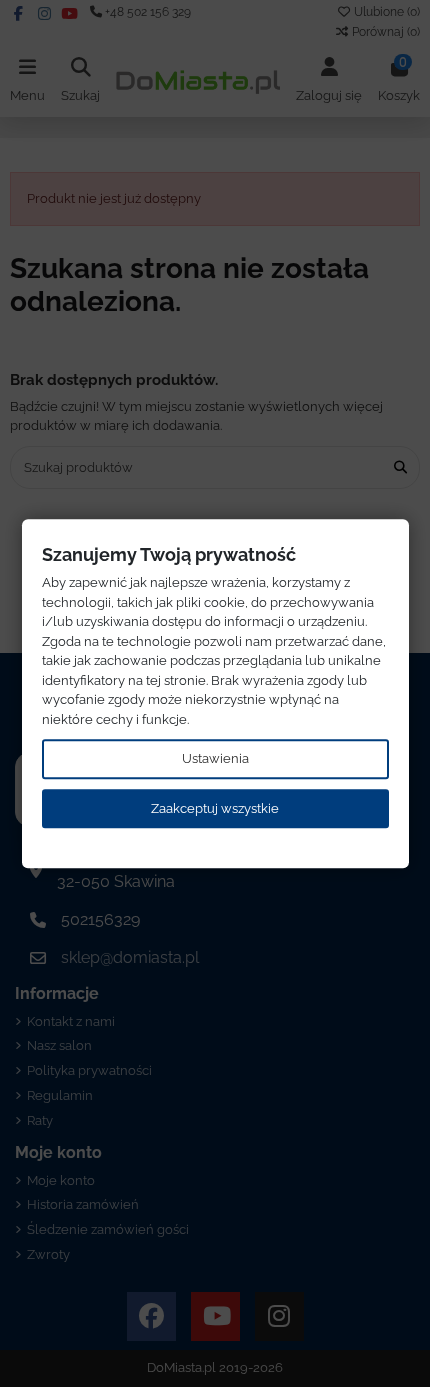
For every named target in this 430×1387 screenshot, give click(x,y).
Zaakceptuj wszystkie (215, 808)
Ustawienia (215, 758)
